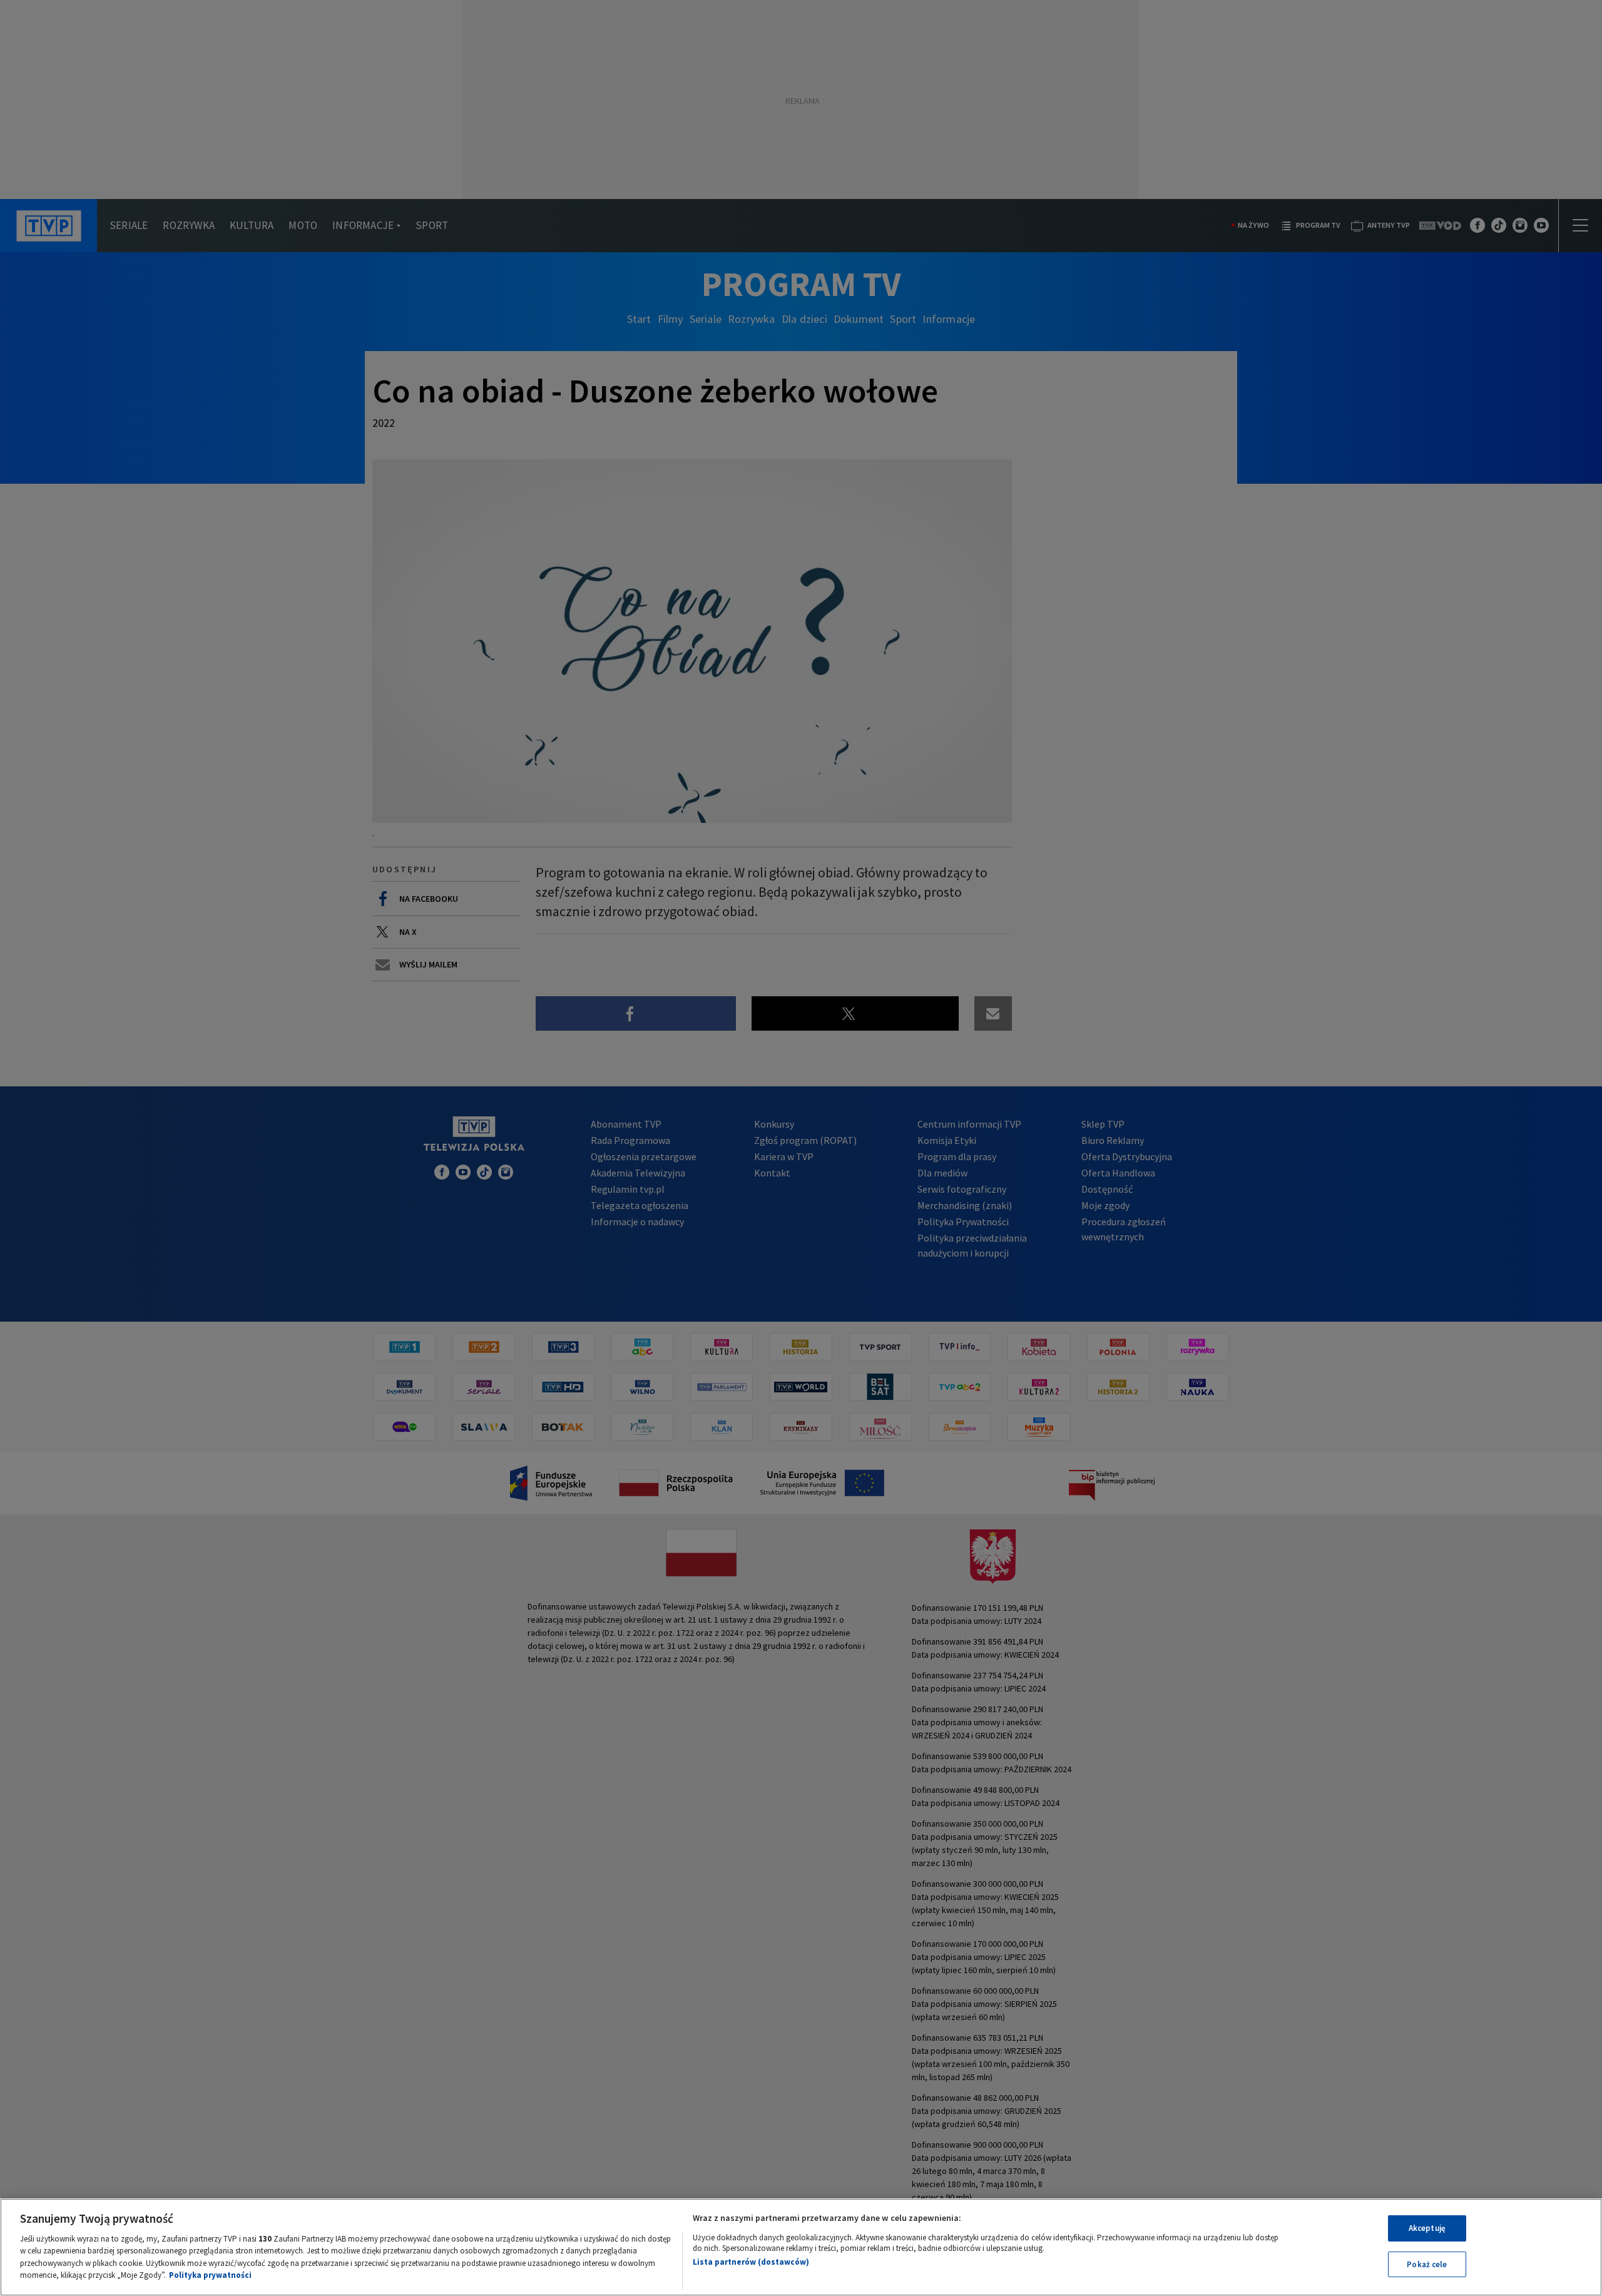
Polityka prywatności (210, 2275)
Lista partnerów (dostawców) (751, 2262)
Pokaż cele (1427, 2264)
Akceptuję (1427, 2228)
